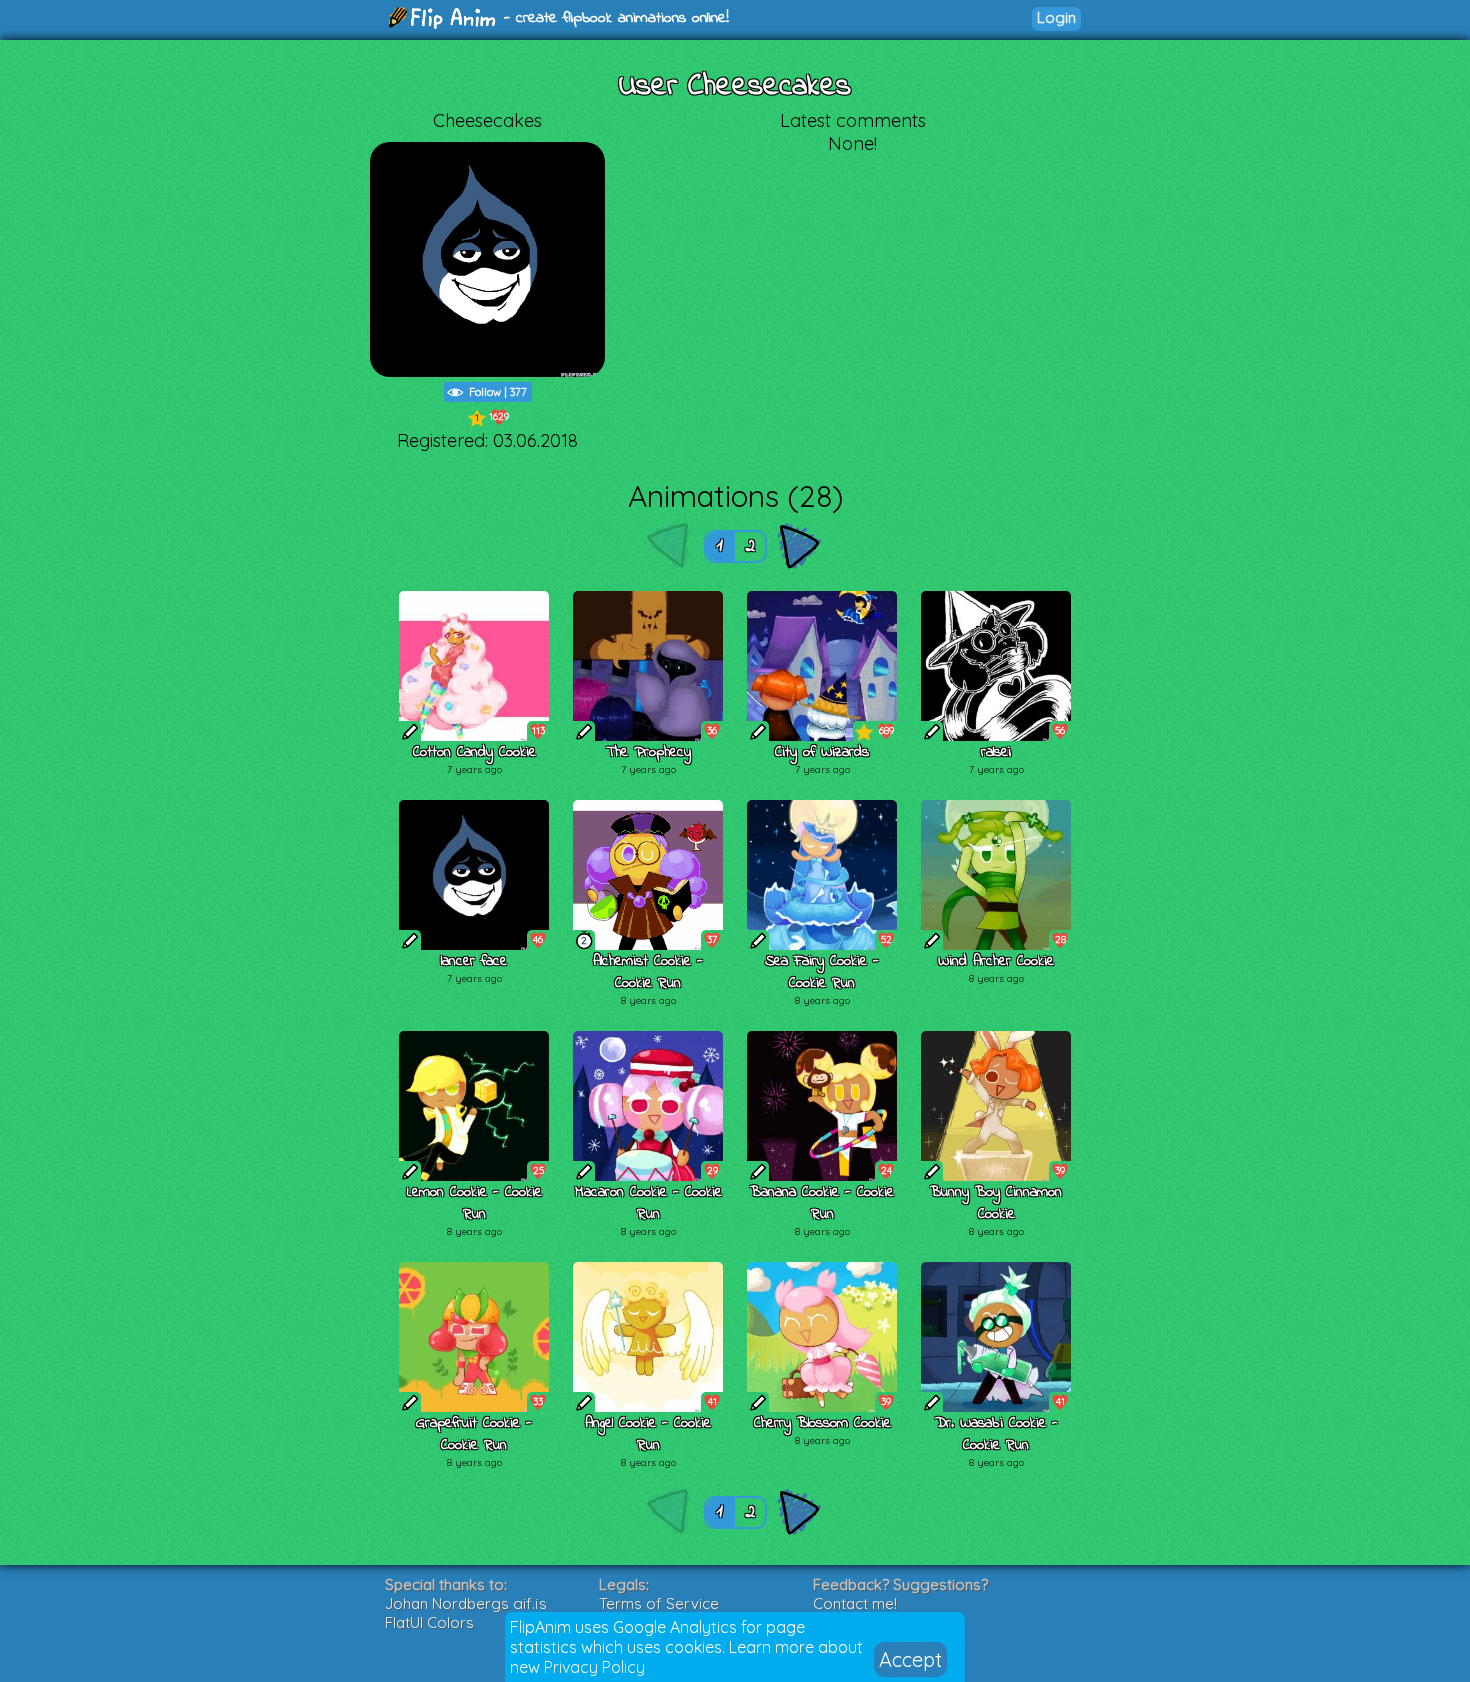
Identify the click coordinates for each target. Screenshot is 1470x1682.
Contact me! (855, 1603)
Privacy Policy (594, 1667)
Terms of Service (659, 1603)
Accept (910, 1659)
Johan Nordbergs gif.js (466, 1603)
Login (1056, 17)
